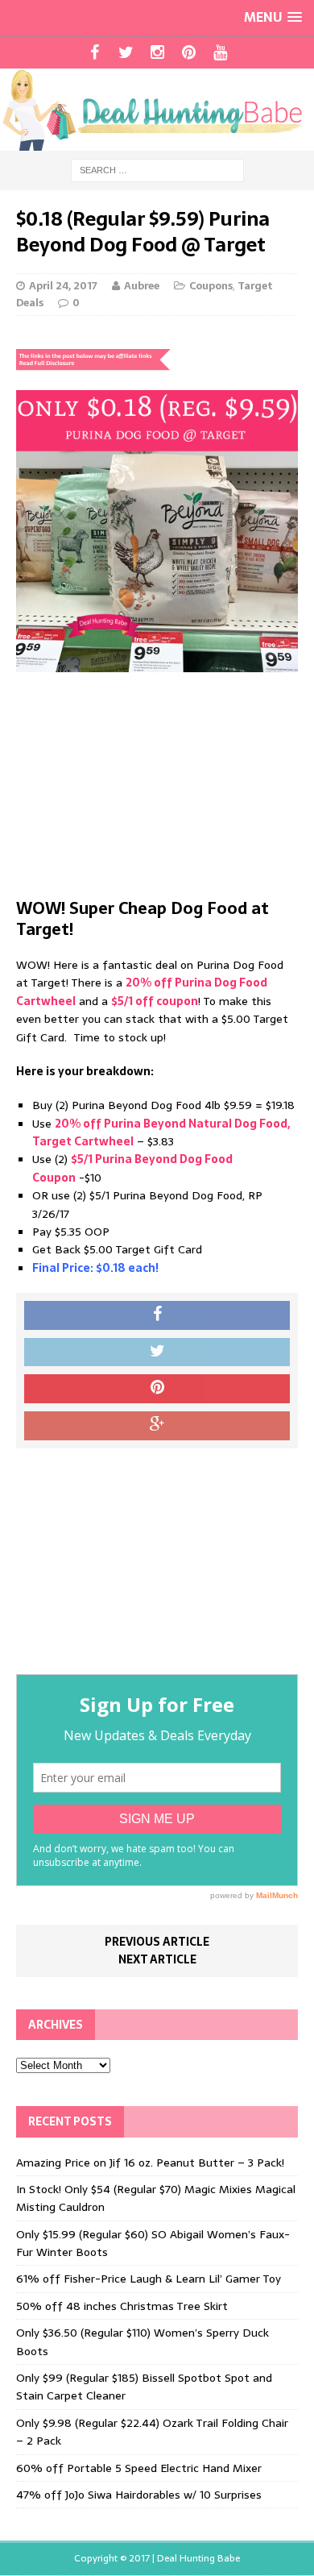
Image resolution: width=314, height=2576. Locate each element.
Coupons (211, 286)
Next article (157, 1959)
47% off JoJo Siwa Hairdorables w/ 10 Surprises (139, 2495)
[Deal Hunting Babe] (157, 110)
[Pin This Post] (157, 1389)
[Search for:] (157, 169)
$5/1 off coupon (155, 1001)
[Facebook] (95, 52)
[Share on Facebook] (157, 1315)
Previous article (157, 1942)
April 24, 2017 (63, 286)
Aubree (142, 286)
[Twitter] (126, 52)
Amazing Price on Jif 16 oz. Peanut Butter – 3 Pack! (150, 2163)
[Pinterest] (189, 52)
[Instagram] (157, 52)
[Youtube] (220, 52)
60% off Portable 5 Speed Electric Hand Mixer (139, 2468)
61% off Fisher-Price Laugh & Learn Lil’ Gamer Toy (149, 2279)
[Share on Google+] (157, 1426)
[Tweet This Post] (157, 1352)
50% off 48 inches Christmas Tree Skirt (122, 2306)
